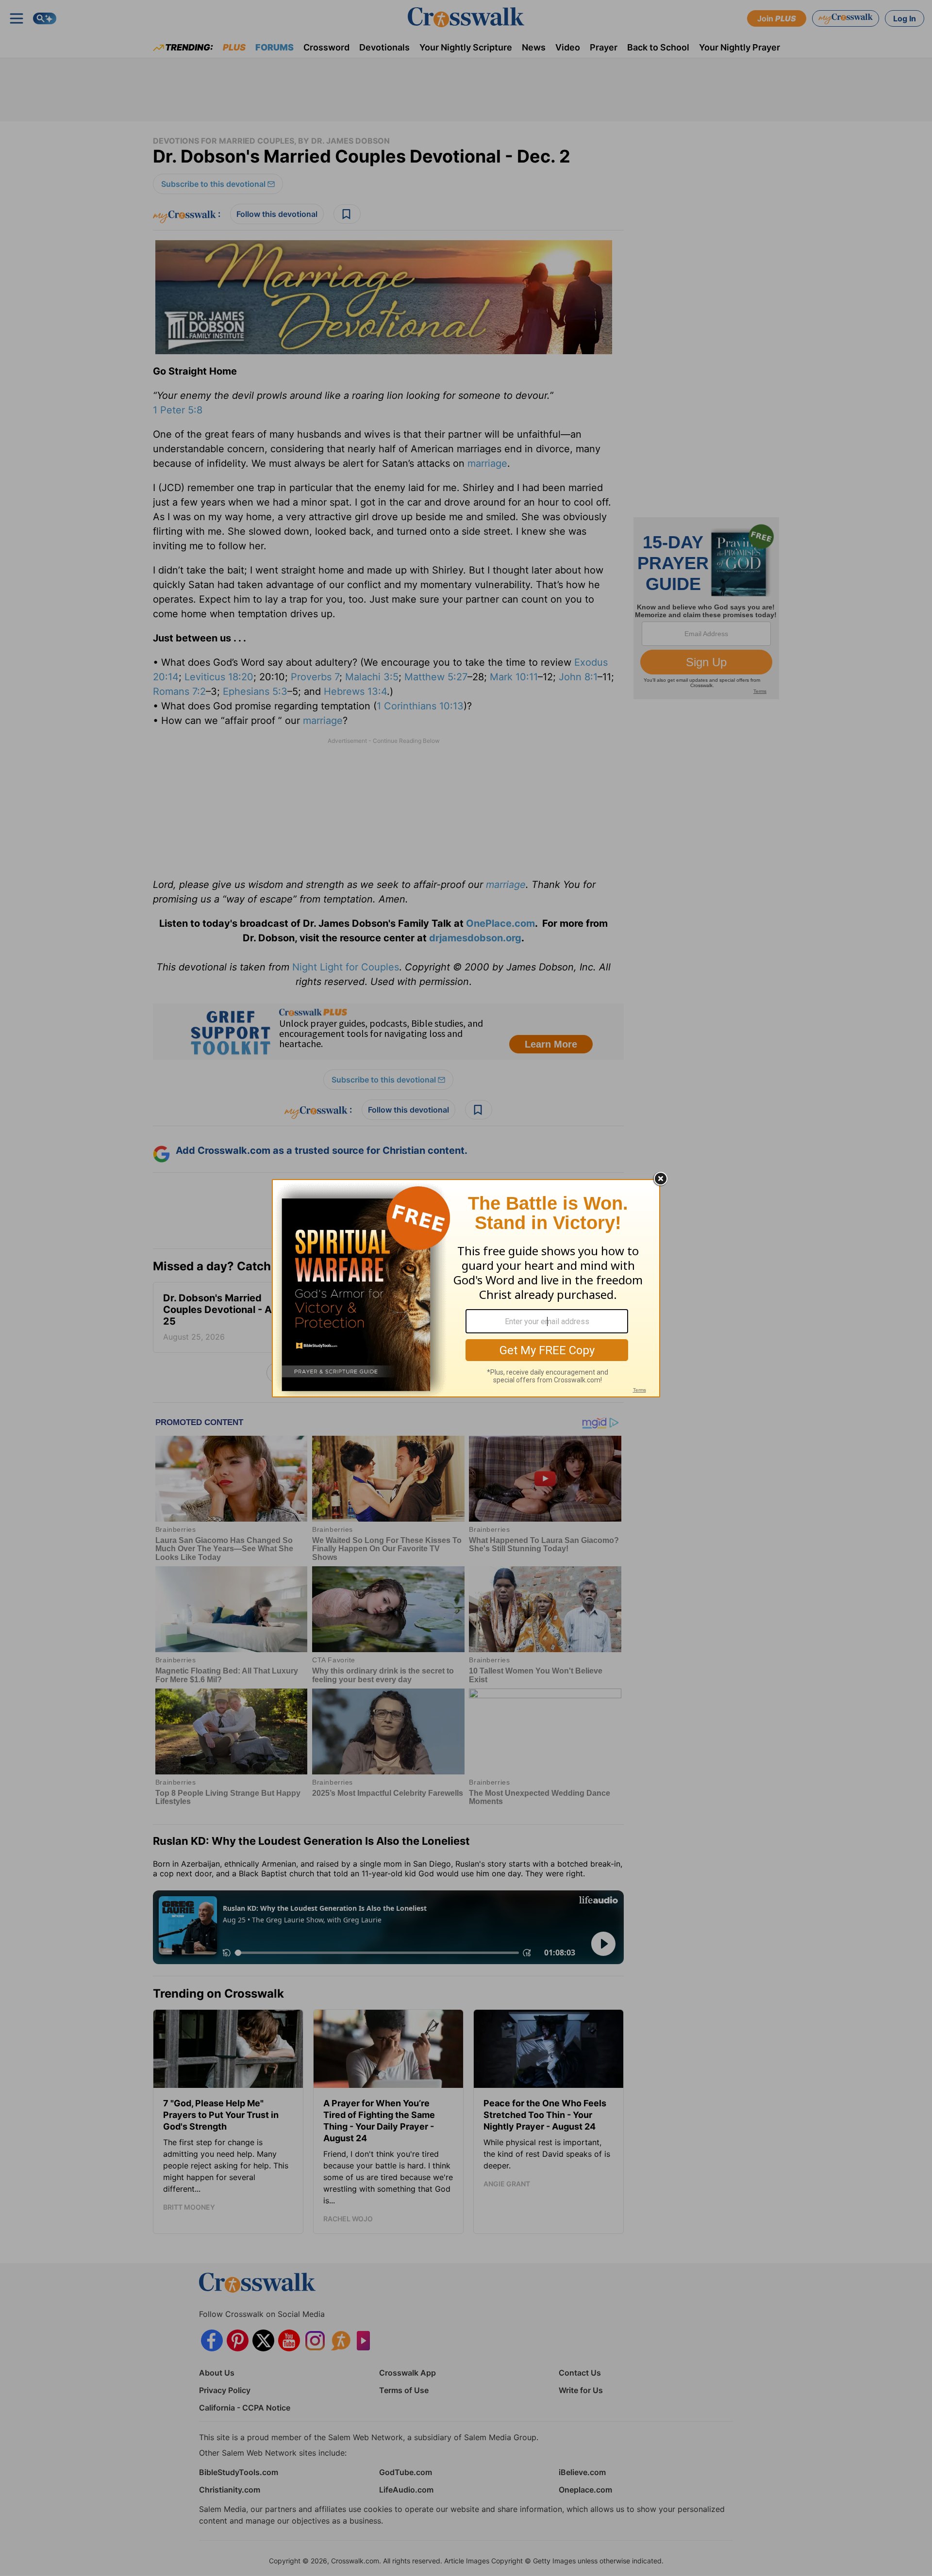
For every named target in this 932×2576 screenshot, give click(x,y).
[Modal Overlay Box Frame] (466, 1288)
